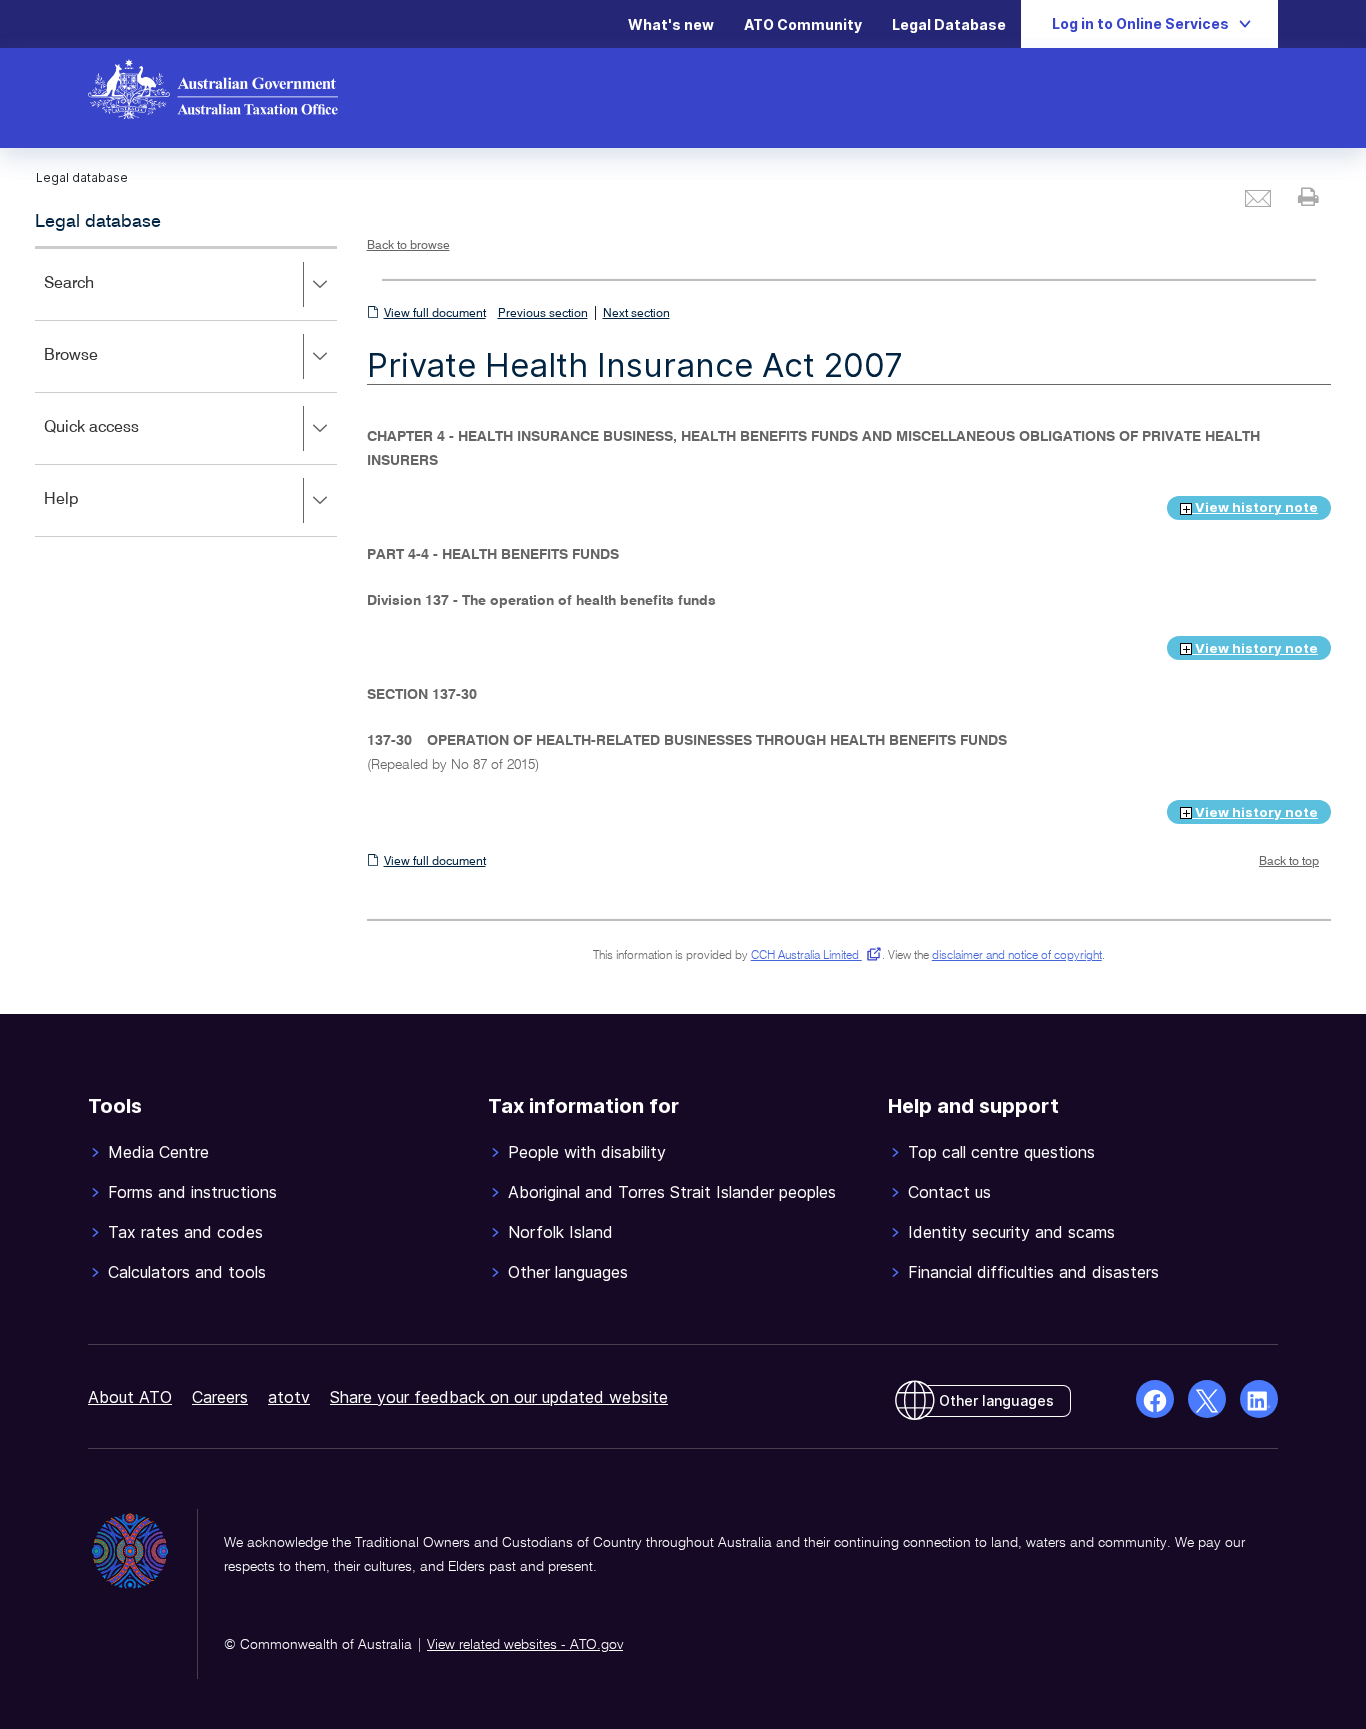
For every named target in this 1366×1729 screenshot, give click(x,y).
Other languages (996, 1400)
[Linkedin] (1259, 1399)
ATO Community (803, 24)
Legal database (98, 222)
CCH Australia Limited (812, 956)
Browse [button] (100, 369)
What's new (671, 24)
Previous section (543, 314)
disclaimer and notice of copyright (1017, 956)
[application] (186, 391)
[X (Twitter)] (1207, 1399)
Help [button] (90, 513)
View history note (1255, 507)
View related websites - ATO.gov (525, 1645)
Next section (636, 314)
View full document (435, 314)
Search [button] (98, 297)
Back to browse (408, 246)
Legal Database (949, 24)
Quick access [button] (120, 441)
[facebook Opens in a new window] (1155, 1399)
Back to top (1289, 862)
